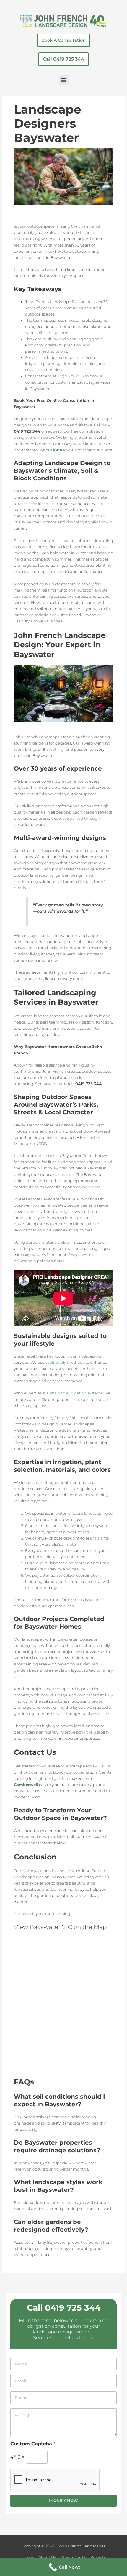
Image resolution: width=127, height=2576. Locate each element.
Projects (98, 2557)
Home (28, 2557)
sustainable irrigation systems (75, 1393)
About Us (47, 2557)
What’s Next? (73, 2557)
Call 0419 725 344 (64, 2308)
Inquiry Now (63, 2500)
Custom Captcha (33, 2444)
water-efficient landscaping (82, 1513)
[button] (64, 80)
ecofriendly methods (65, 1362)
